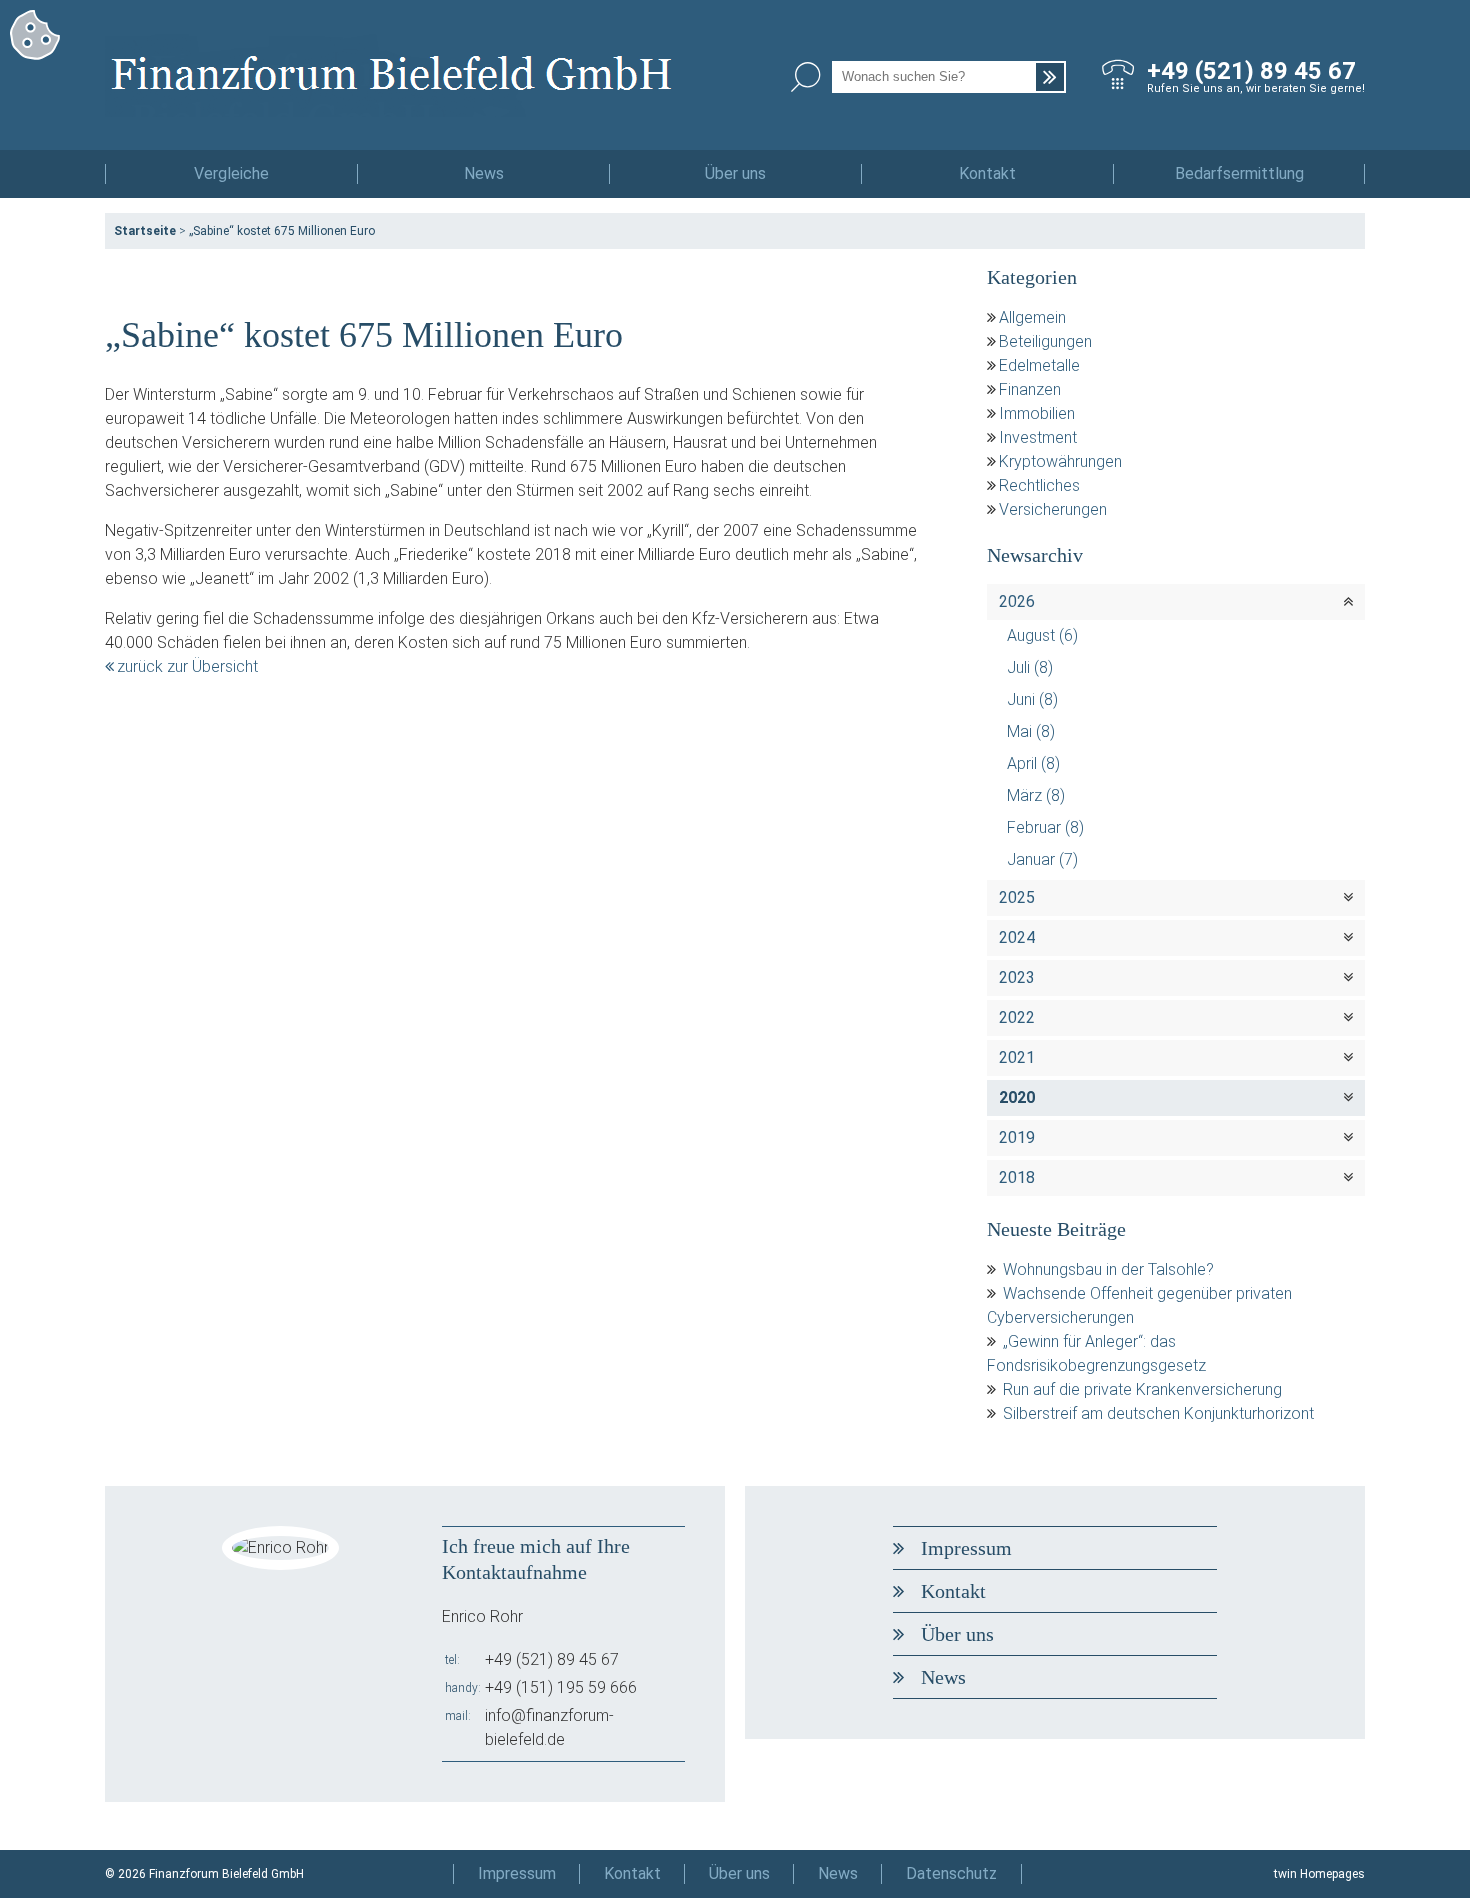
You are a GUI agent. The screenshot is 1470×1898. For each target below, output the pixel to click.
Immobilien (1037, 413)
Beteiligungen (1045, 341)
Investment (1038, 437)
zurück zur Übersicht (187, 666)
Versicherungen (1053, 509)
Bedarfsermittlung (1239, 173)
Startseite (145, 231)
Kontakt (987, 173)
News (484, 173)
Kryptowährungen (1060, 461)
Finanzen (1030, 389)
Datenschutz (951, 1873)
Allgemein (1032, 317)
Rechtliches (1039, 485)
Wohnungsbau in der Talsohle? (1108, 1269)
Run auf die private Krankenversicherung (1142, 1389)
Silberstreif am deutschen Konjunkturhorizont (1158, 1413)
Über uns (735, 173)
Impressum (966, 1548)
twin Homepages (1319, 1874)
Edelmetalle (1039, 365)
